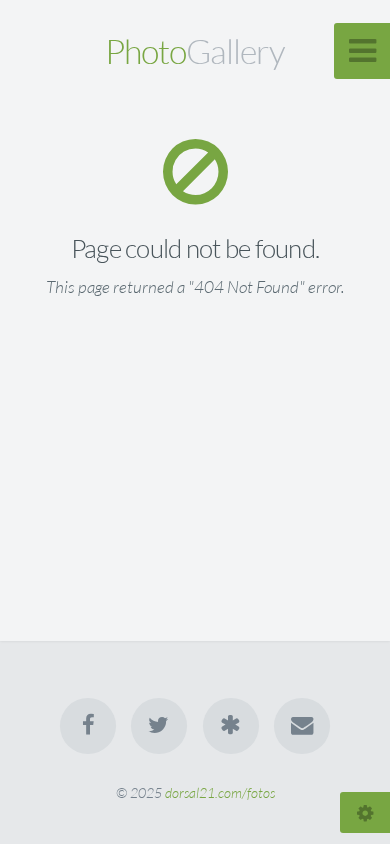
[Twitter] (159, 726)
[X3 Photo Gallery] (231, 726)
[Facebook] (88, 726)
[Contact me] (302, 726)
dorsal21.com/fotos (220, 792)
